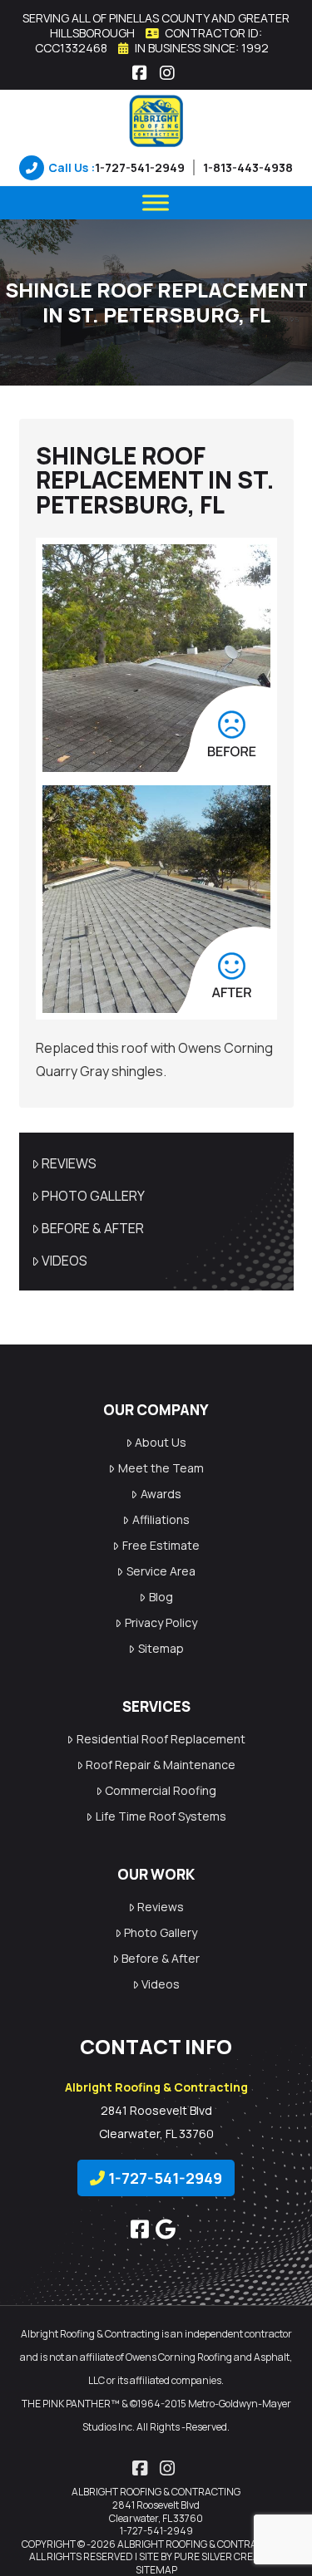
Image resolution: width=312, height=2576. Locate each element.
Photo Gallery (93, 1196)
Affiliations (161, 1519)
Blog (161, 1597)
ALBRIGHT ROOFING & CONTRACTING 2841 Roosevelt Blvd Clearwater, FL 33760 (156, 2505)
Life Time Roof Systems (161, 1816)
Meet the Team (161, 1468)
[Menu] (156, 202)
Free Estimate (161, 1545)
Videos (64, 1261)
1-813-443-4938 (248, 167)
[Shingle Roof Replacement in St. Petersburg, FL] (156, 658)
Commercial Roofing (161, 1790)
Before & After (93, 1228)
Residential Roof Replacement (161, 1739)
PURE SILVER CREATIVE (226, 2556)
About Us (161, 1442)
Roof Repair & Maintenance (161, 1765)
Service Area (161, 1571)
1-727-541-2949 (140, 167)
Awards (161, 1494)
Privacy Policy (161, 1622)
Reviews (69, 1163)
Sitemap (161, 1648)
